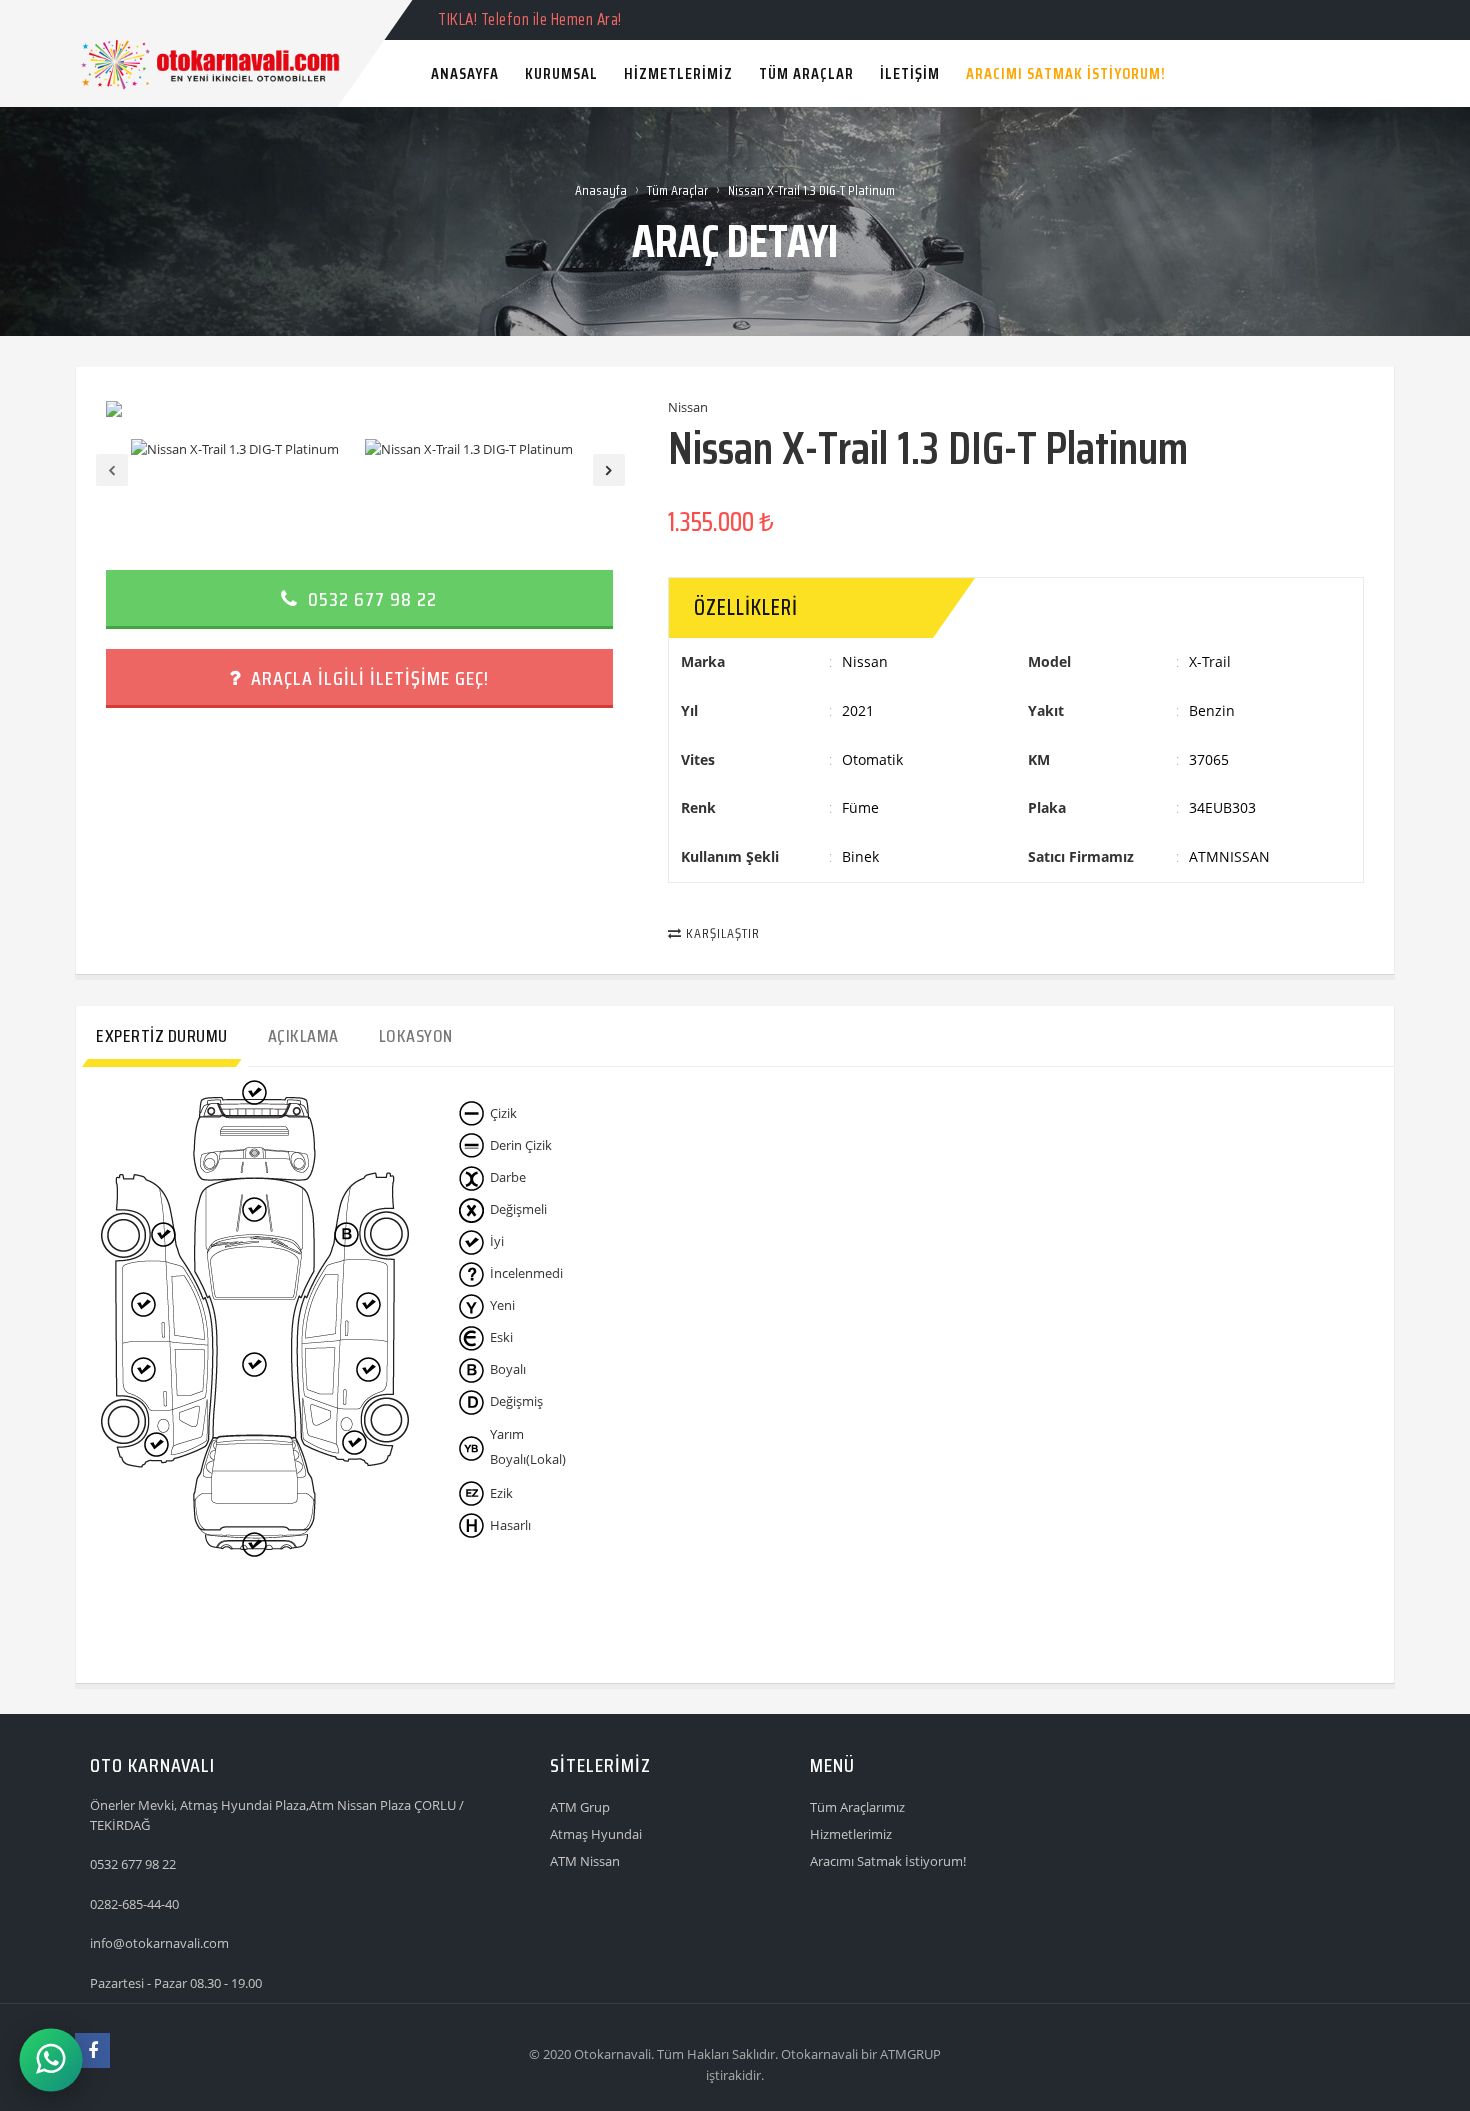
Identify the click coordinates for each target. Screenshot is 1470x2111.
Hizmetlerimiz (851, 1834)
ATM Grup (580, 1807)
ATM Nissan (585, 1861)
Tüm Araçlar (677, 190)
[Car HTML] (95, 18)
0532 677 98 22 (370, 599)
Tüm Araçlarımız (857, 1807)
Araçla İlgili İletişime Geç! (367, 678)
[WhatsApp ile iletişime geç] (50, 2059)
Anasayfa (601, 190)
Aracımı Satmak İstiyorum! (888, 1861)
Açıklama (303, 1036)
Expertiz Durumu (162, 1036)
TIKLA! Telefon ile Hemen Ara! (530, 19)
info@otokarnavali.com (159, 1943)
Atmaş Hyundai (596, 1834)
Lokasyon (416, 1036)
